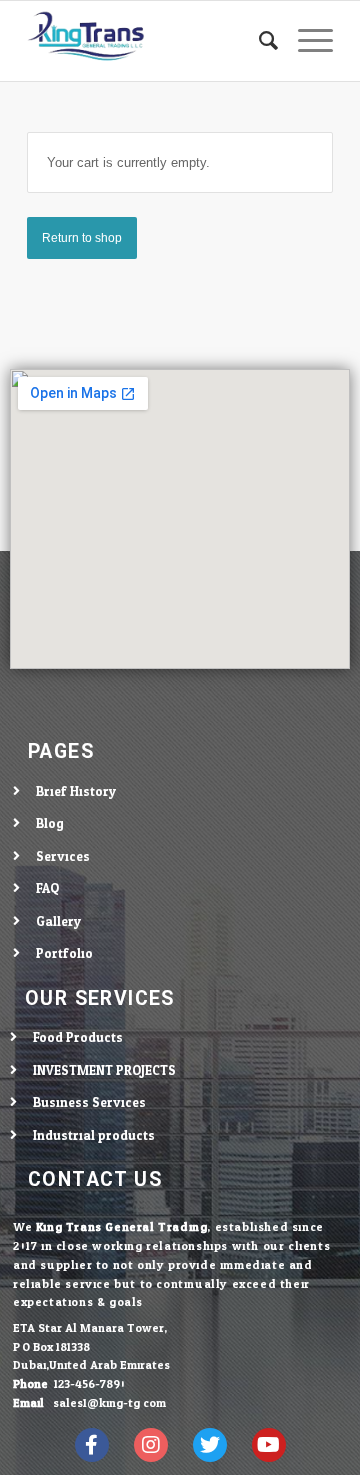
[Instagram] (151, 1445)
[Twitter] (210, 1445)
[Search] (258, 41)
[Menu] (305, 41)
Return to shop (82, 238)
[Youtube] (269, 1445)
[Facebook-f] (92, 1445)
